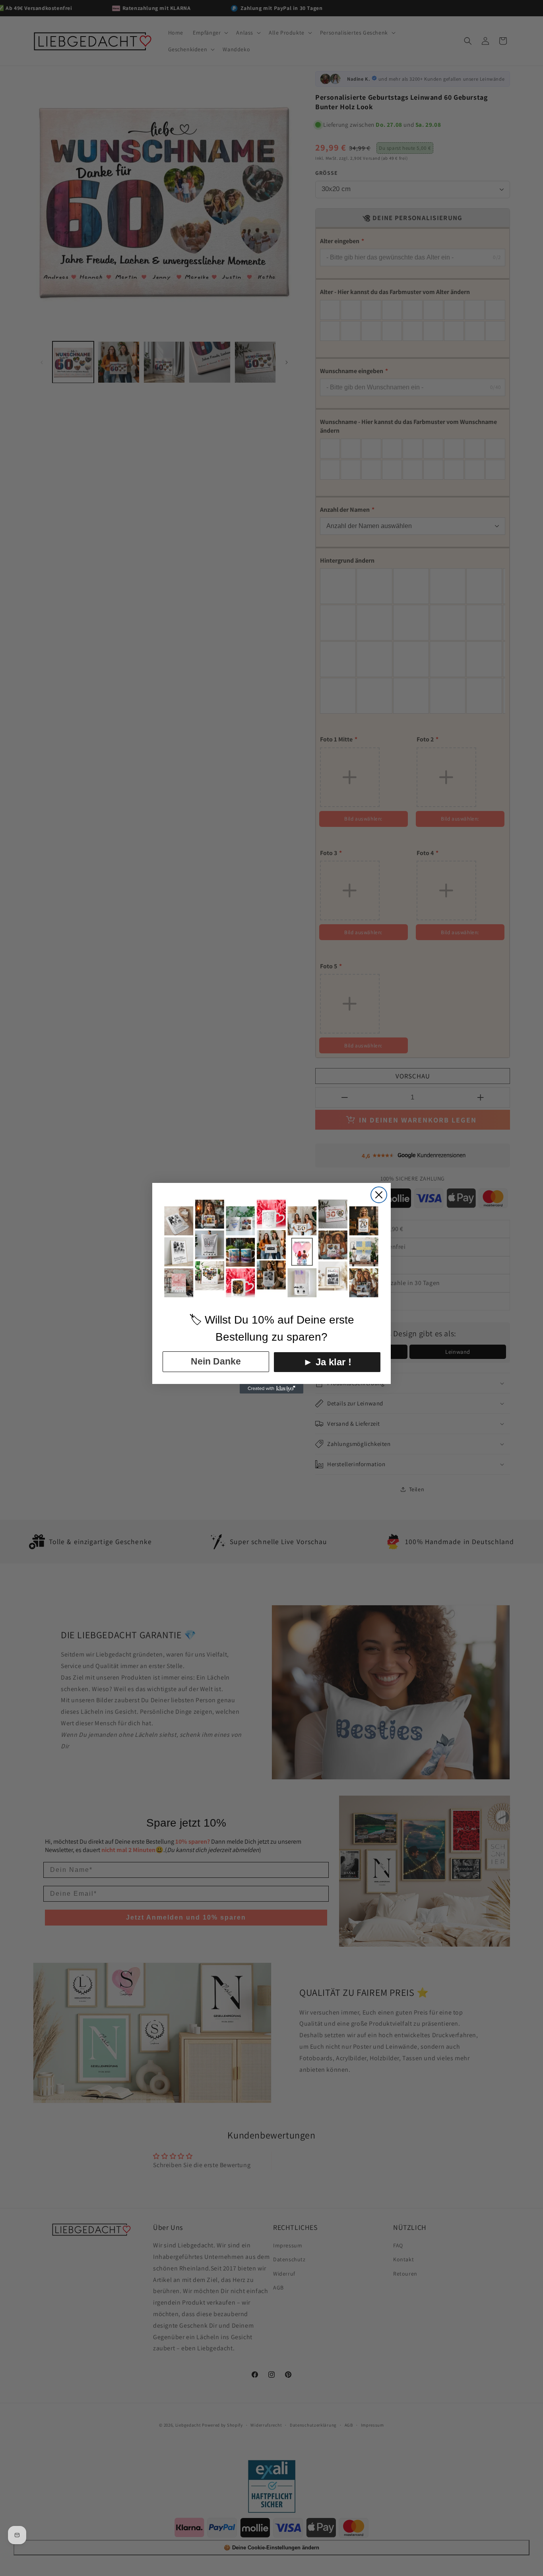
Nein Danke (216, 1361)
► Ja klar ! (327, 1362)
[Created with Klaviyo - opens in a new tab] (271, 1389)
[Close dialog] (379, 1195)
